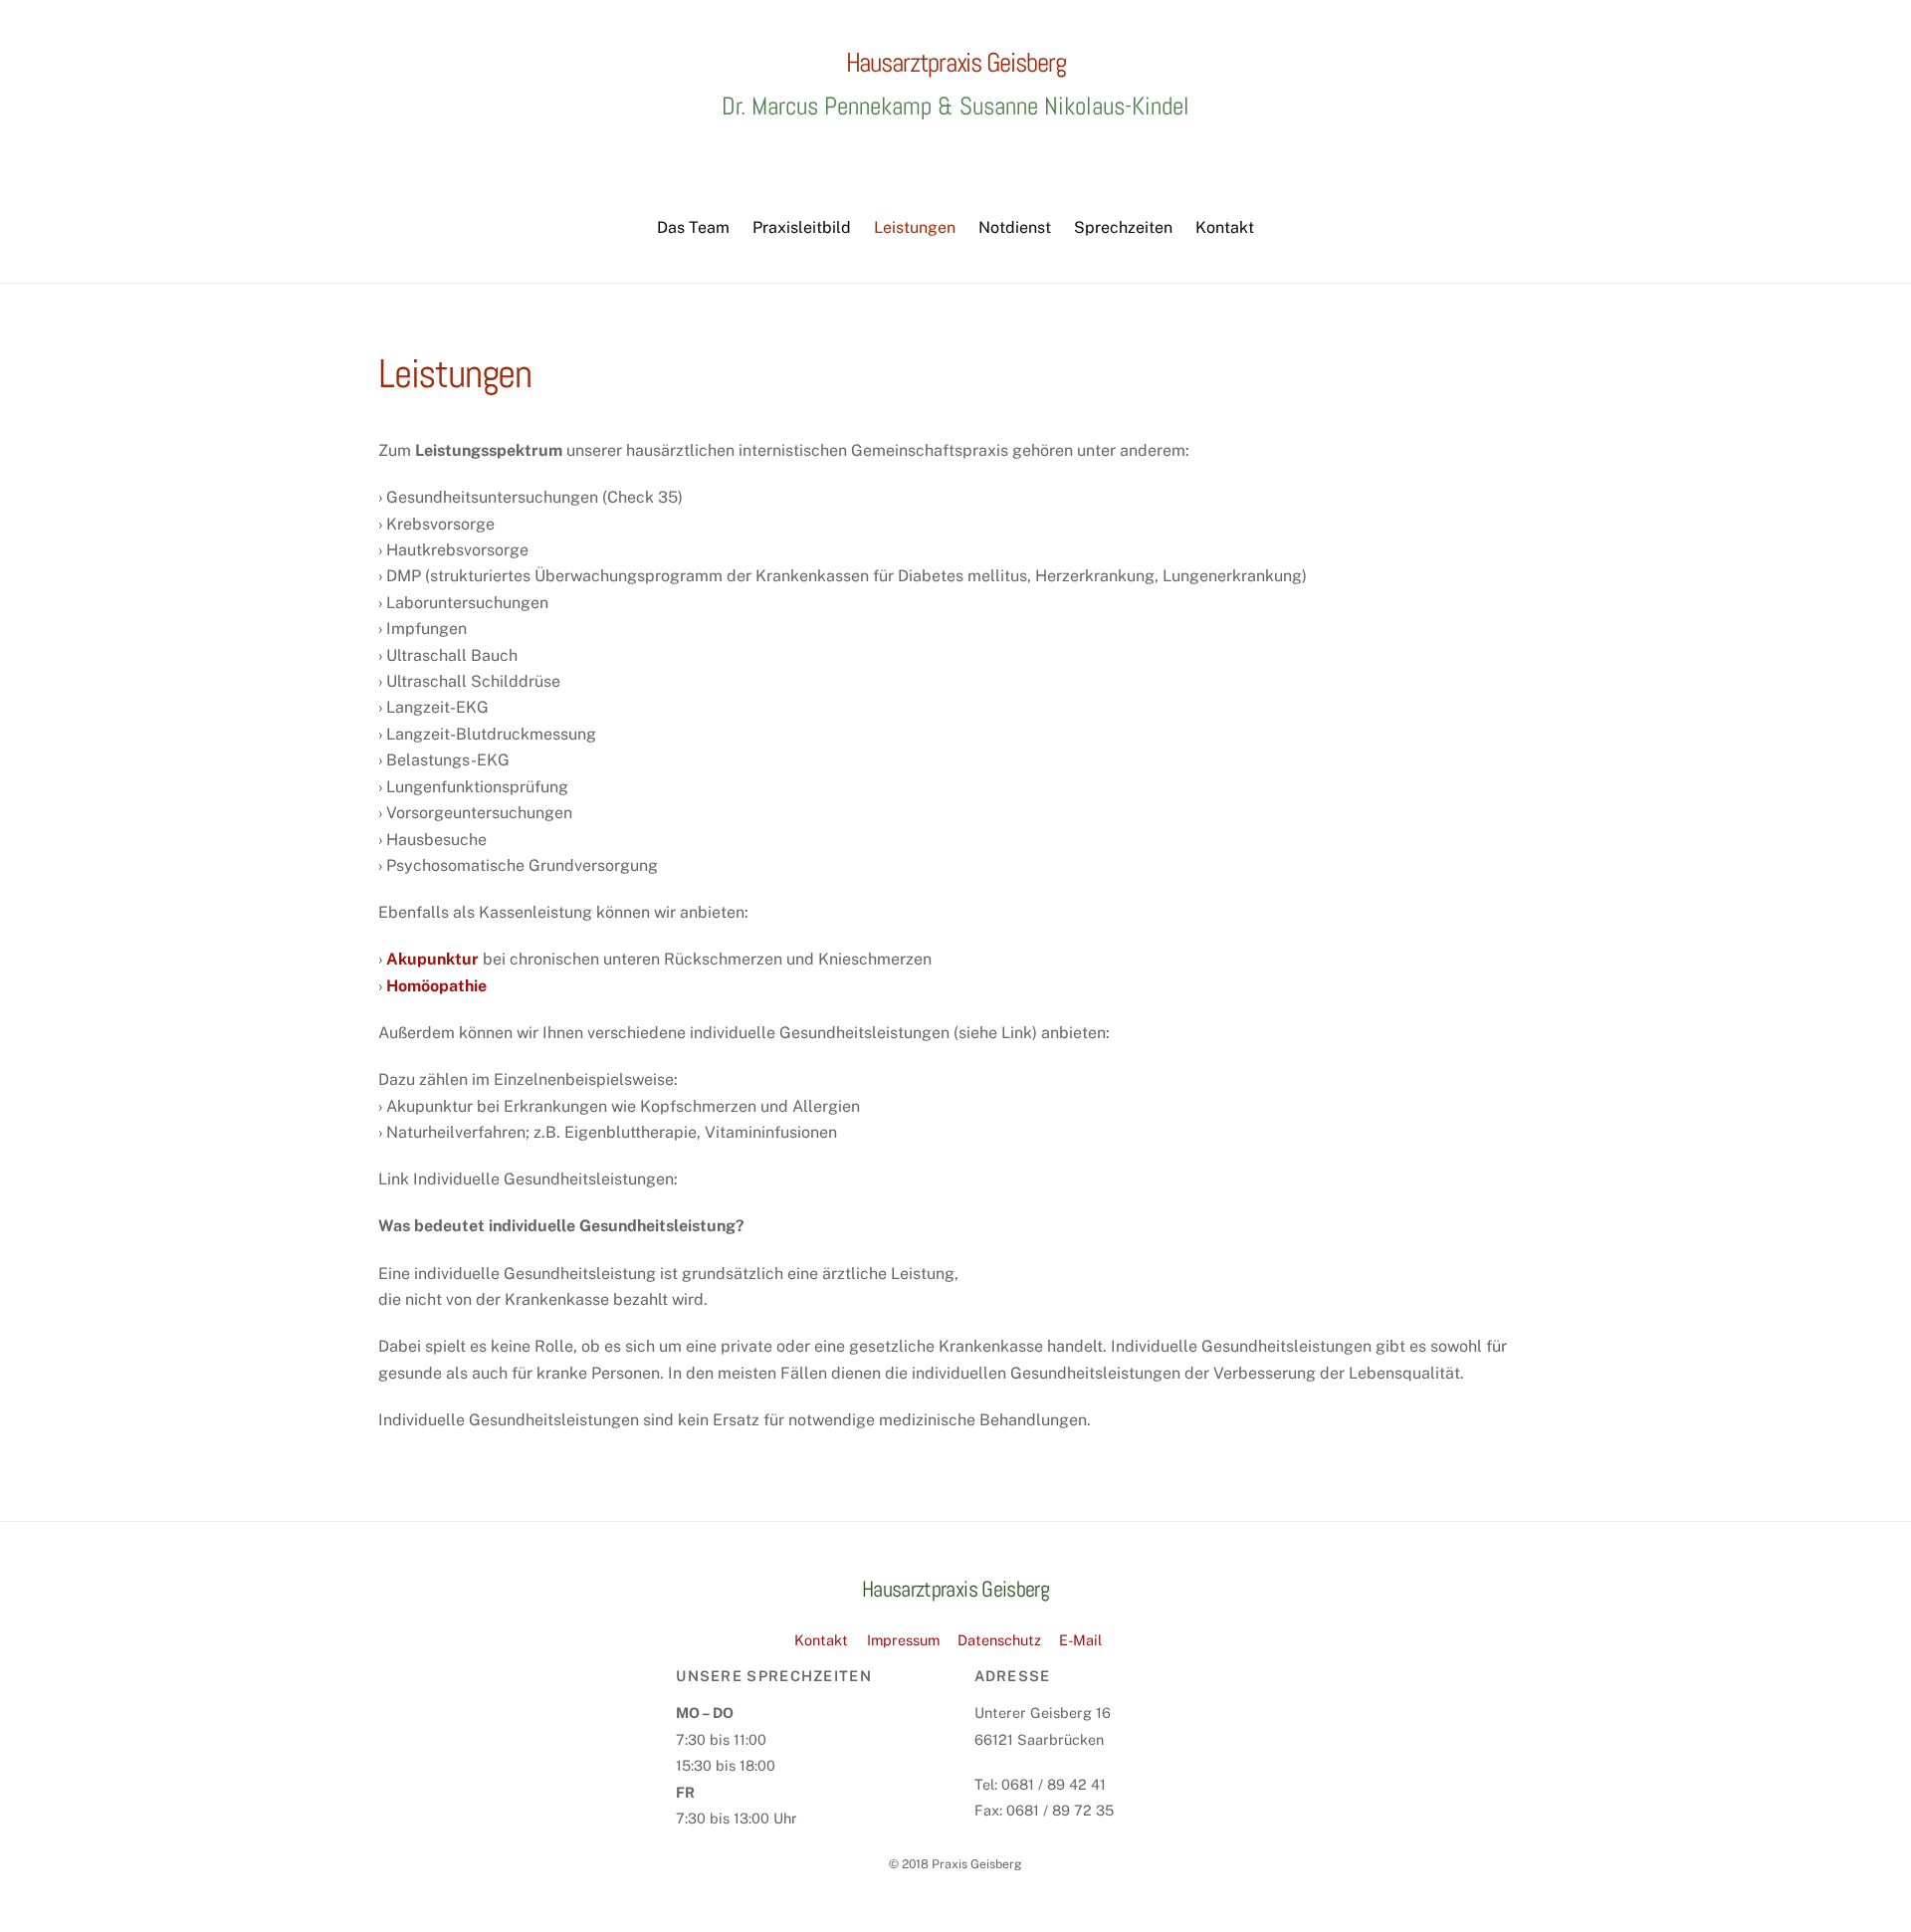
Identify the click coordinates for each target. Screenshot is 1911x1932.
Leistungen (915, 227)
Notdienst (1015, 227)
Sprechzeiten (1123, 227)
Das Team (693, 227)
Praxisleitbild (802, 227)
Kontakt (1225, 227)
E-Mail (1080, 1640)
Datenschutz (999, 1640)
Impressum (903, 1640)
